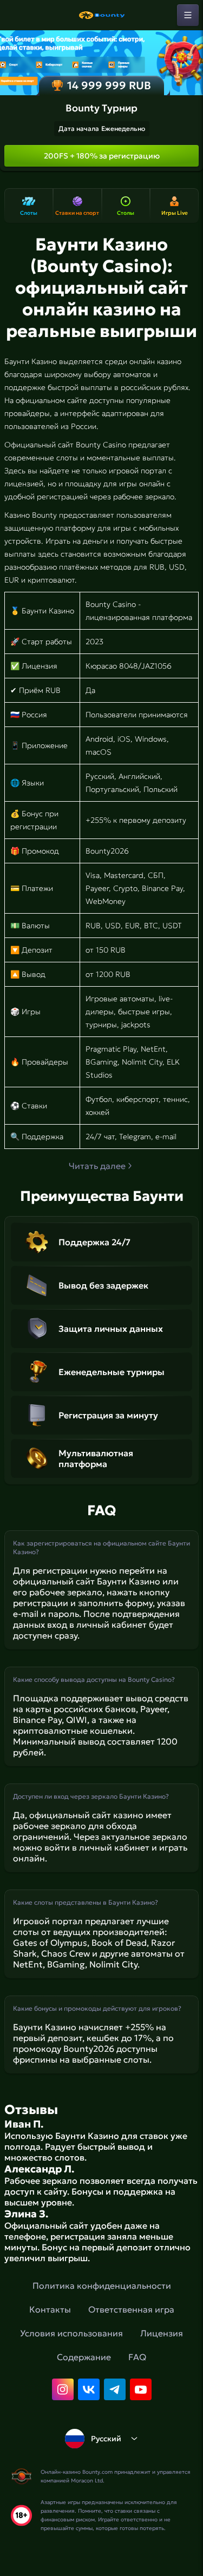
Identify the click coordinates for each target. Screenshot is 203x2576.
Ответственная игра (131, 2309)
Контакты (50, 2309)
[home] (102, 15)
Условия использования (71, 2333)
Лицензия (162, 2333)
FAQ (137, 2357)
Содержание (84, 2357)
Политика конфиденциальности (102, 2286)
